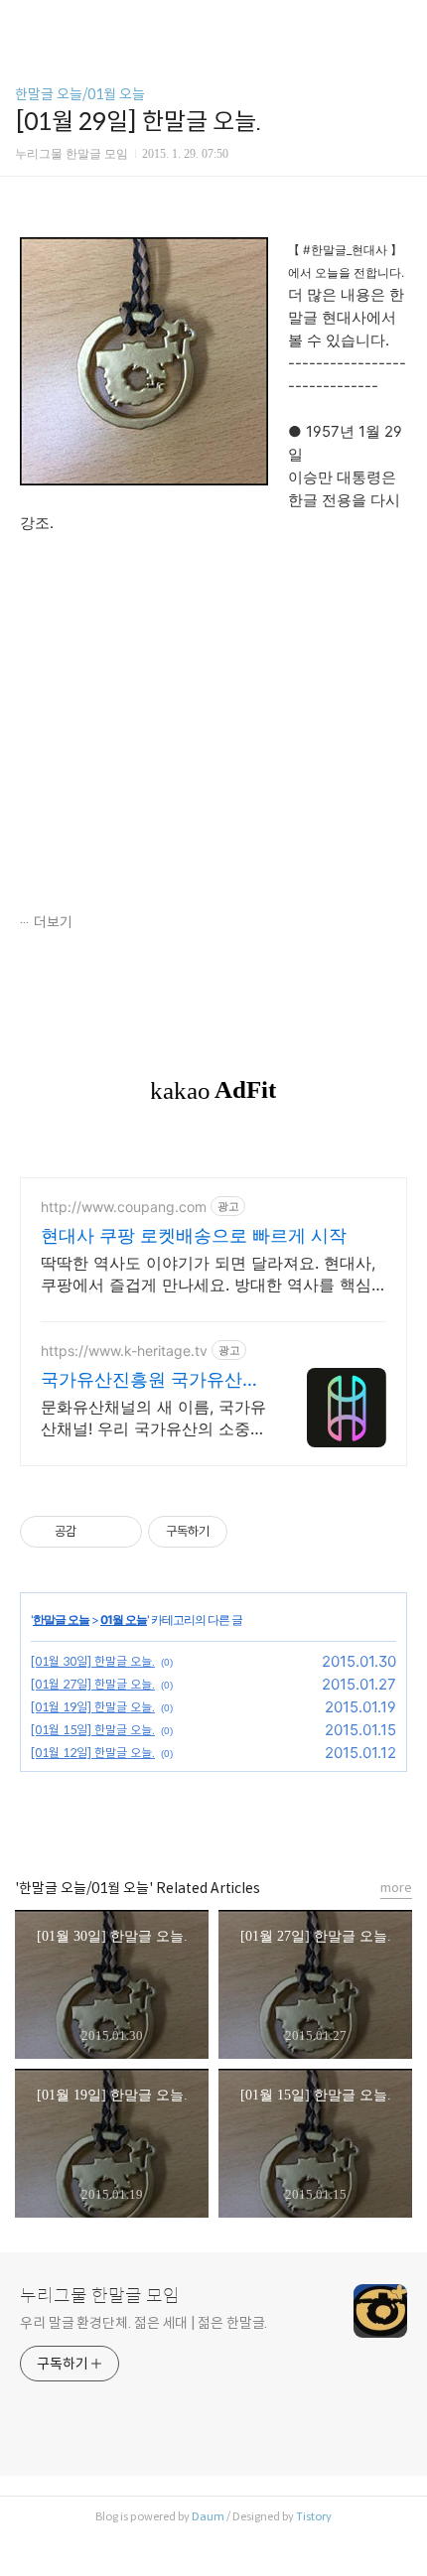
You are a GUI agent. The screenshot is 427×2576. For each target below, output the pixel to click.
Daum (208, 2516)
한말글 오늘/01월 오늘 (80, 94)
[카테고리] (24, 22)
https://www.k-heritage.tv (124, 1351)
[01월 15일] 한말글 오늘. (93, 1730)
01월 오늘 (124, 1620)
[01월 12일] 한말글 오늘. (93, 1753)
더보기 (53, 922)
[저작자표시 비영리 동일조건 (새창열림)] (254, 1532)
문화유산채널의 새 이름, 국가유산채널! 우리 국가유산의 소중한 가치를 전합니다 (153, 1418)
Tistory (314, 2516)
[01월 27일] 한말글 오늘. (93, 1684)
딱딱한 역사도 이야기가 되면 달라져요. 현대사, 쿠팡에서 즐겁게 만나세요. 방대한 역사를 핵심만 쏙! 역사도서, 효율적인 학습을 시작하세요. (208, 1274)
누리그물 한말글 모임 (100, 2296)
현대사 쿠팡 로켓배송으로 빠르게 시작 (194, 1235)
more (396, 1888)
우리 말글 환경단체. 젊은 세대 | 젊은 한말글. (143, 2323)
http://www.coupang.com (124, 1207)
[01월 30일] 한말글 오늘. (93, 1661)
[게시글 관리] (120, 1532)
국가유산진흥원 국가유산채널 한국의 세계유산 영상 (150, 1380)
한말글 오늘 (61, 1620)
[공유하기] (95, 1532)
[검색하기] (402, 22)
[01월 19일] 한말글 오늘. (93, 1707)
